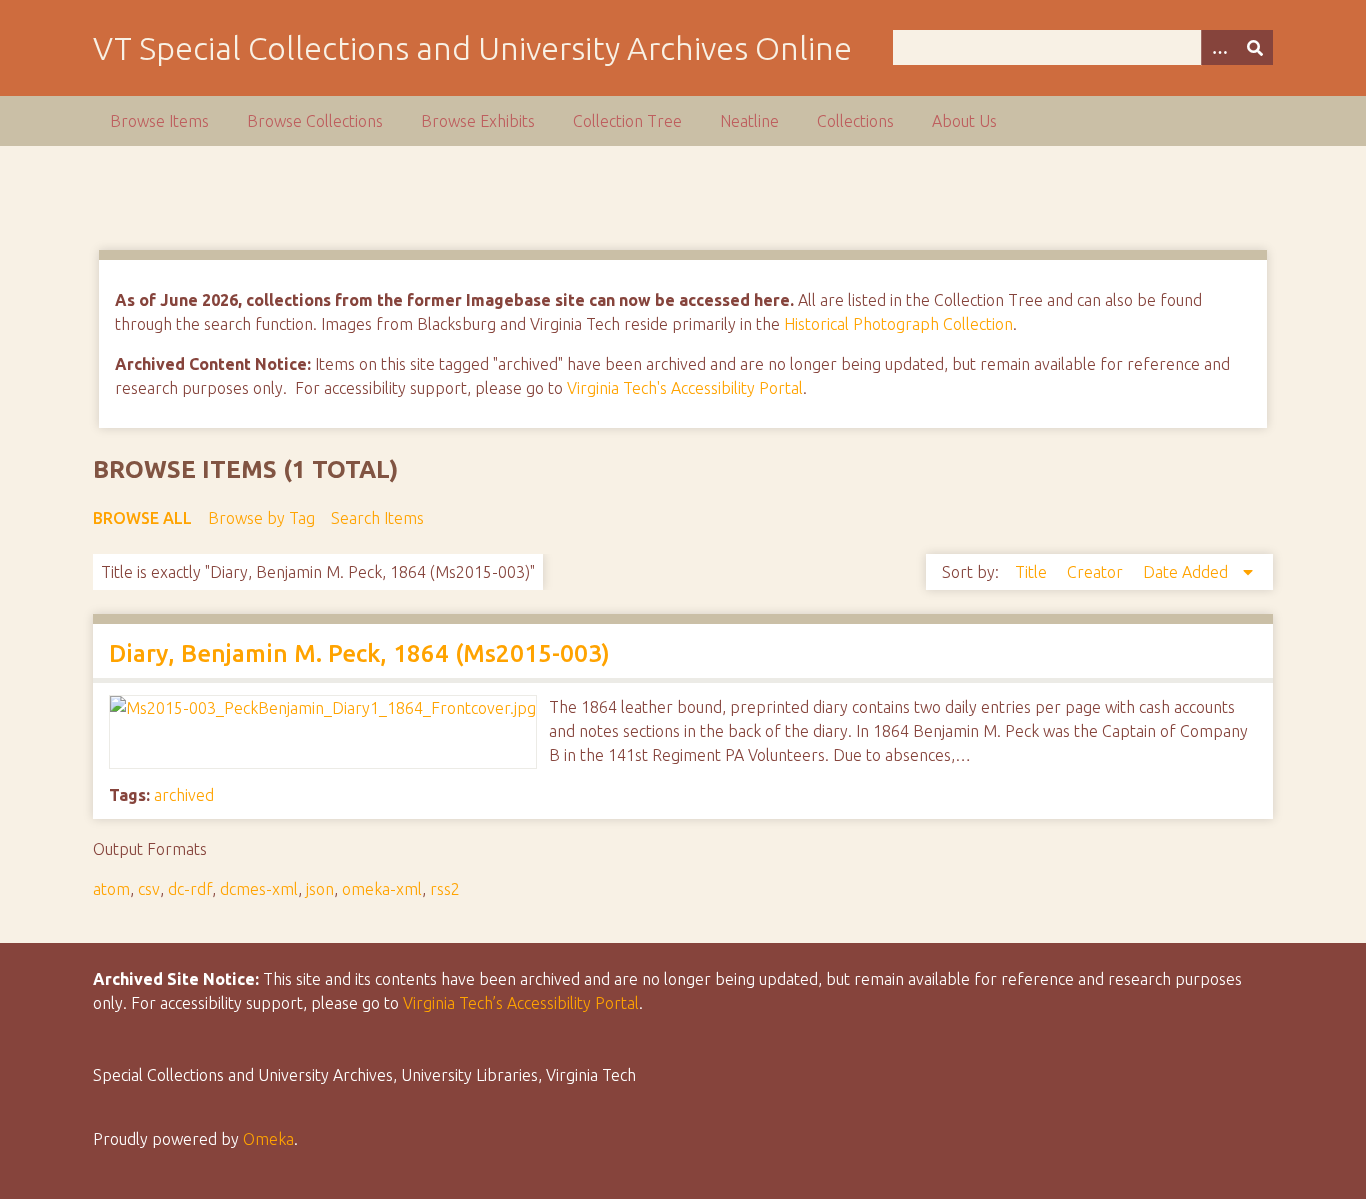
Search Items (377, 518)
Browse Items (159, 121)
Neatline (749, 121)
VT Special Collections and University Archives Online (472, 48)
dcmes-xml (259, 889)
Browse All (142, 518)
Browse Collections (315, 121)
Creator (1097, 572)
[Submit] (1255, 47)
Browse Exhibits (478, 121)
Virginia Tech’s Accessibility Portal (521, 1003)
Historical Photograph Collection (898, 324)
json (320, 889)
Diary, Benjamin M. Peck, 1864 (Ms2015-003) (359, 653)
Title (1033, 572)
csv (149, 889)
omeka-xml (382, 889)
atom (111, 889)
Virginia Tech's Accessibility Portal (685, 388)
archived (184, 795)
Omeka (268, 1139)
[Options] (1219, 47)
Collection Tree (627, 121)
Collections (855, 121)
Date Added (1187, 572)
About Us (964, 121)
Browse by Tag (261, 518)
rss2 (445, 889)
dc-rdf (190, 889)
